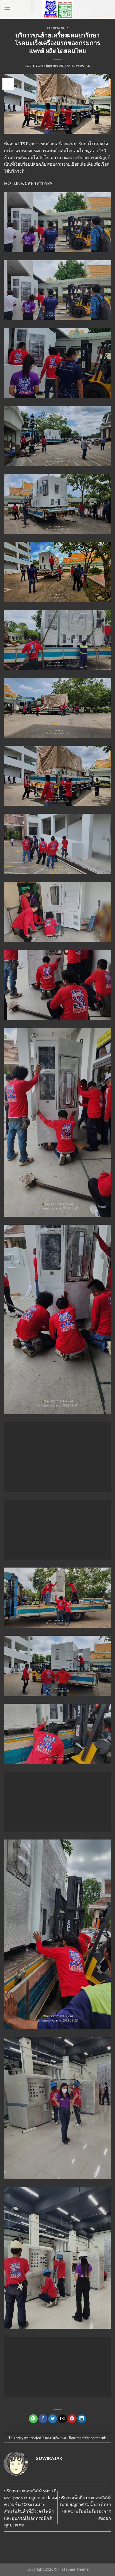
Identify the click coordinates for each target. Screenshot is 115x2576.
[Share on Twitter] (53, 2419)
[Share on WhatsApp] (33, 2419)
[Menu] (7, 9)
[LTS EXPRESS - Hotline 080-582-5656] (57, 9)
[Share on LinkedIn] (82, 2419)
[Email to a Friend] (62, 2419)
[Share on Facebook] (43, 2419)
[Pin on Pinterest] (72, 2419)
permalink (98, 2438)
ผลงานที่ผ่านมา (57, 28)
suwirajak (81, 66)
